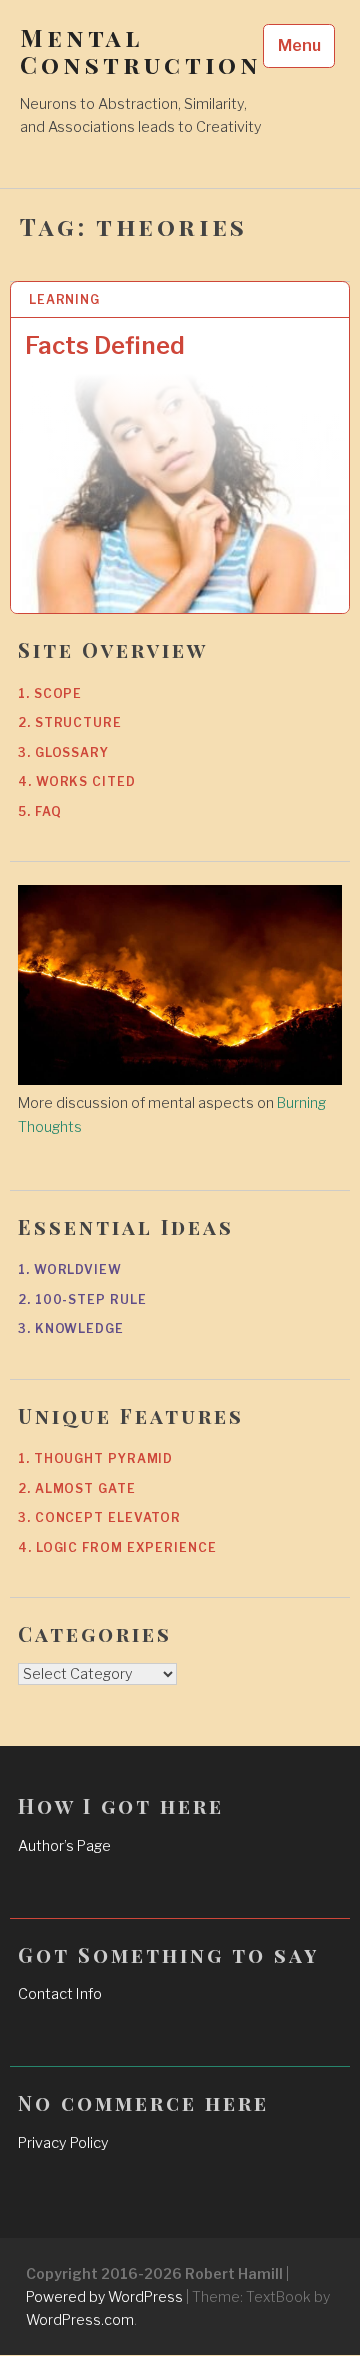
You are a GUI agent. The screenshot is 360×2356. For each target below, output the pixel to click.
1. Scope (50, 693)
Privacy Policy (63, 2143)
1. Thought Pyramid (95, 1458)
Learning (64, 299)
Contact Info (60, 1994)
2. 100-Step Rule (82, 1299)
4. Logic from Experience (117, 1547)
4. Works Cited (77, 781)
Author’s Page (64, 1846)
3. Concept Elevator (99, 1517)
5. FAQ (39, 811)
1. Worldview (70, 1269)
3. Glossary (63, 752)
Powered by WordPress (104, 2296)
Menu (299, 45)
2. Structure (70, 722)
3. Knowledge (71, 1328)
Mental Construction (140, 51)
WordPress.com (80, 2319)
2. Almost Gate (77, 1488)
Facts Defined (105, 345)
